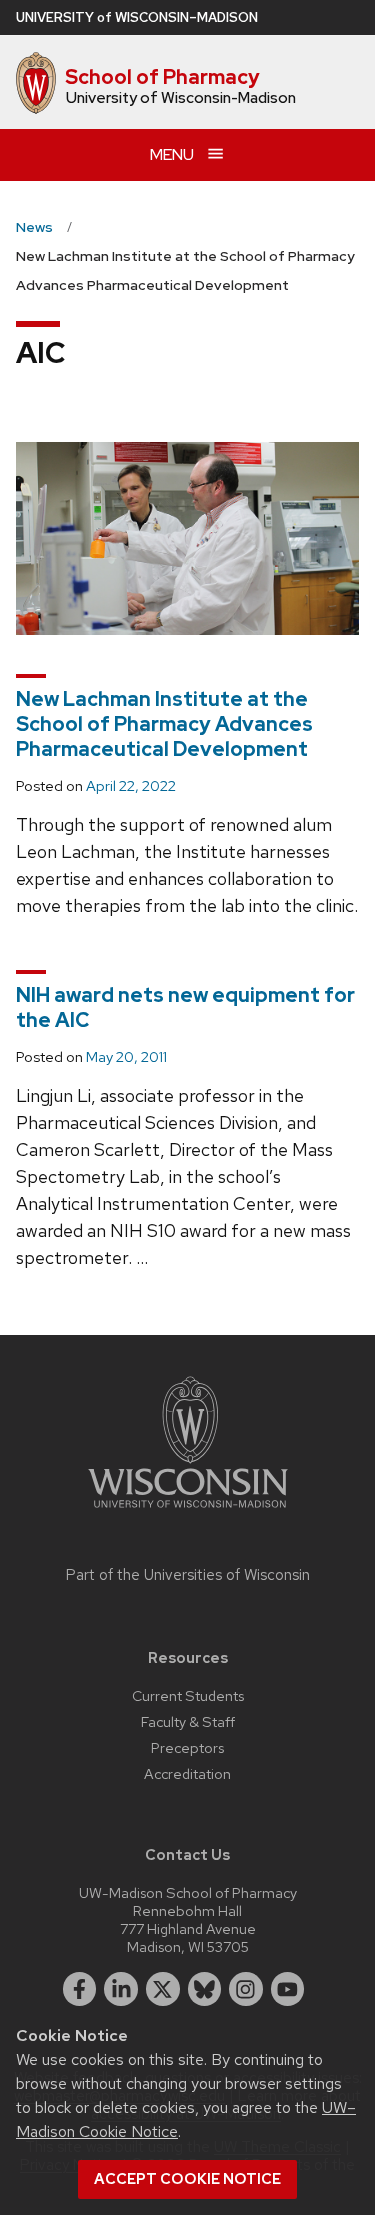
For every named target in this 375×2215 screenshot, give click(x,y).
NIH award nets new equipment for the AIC (185, 1007)
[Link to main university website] (188, 1511)
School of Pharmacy (162, 77)
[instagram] (246, 1989)
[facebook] (80, 1989)
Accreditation (187, 1773)
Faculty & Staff (188, 1721)
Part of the (188, 1575)
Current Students (188, 1695)
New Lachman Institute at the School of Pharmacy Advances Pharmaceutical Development (164, 724)
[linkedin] (121, 1989)
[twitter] (163, 1989)
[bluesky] (205, 1989)
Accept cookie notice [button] (187, 2179)
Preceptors (187, 1747)
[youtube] (288, 1989)
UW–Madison (137, 17)
